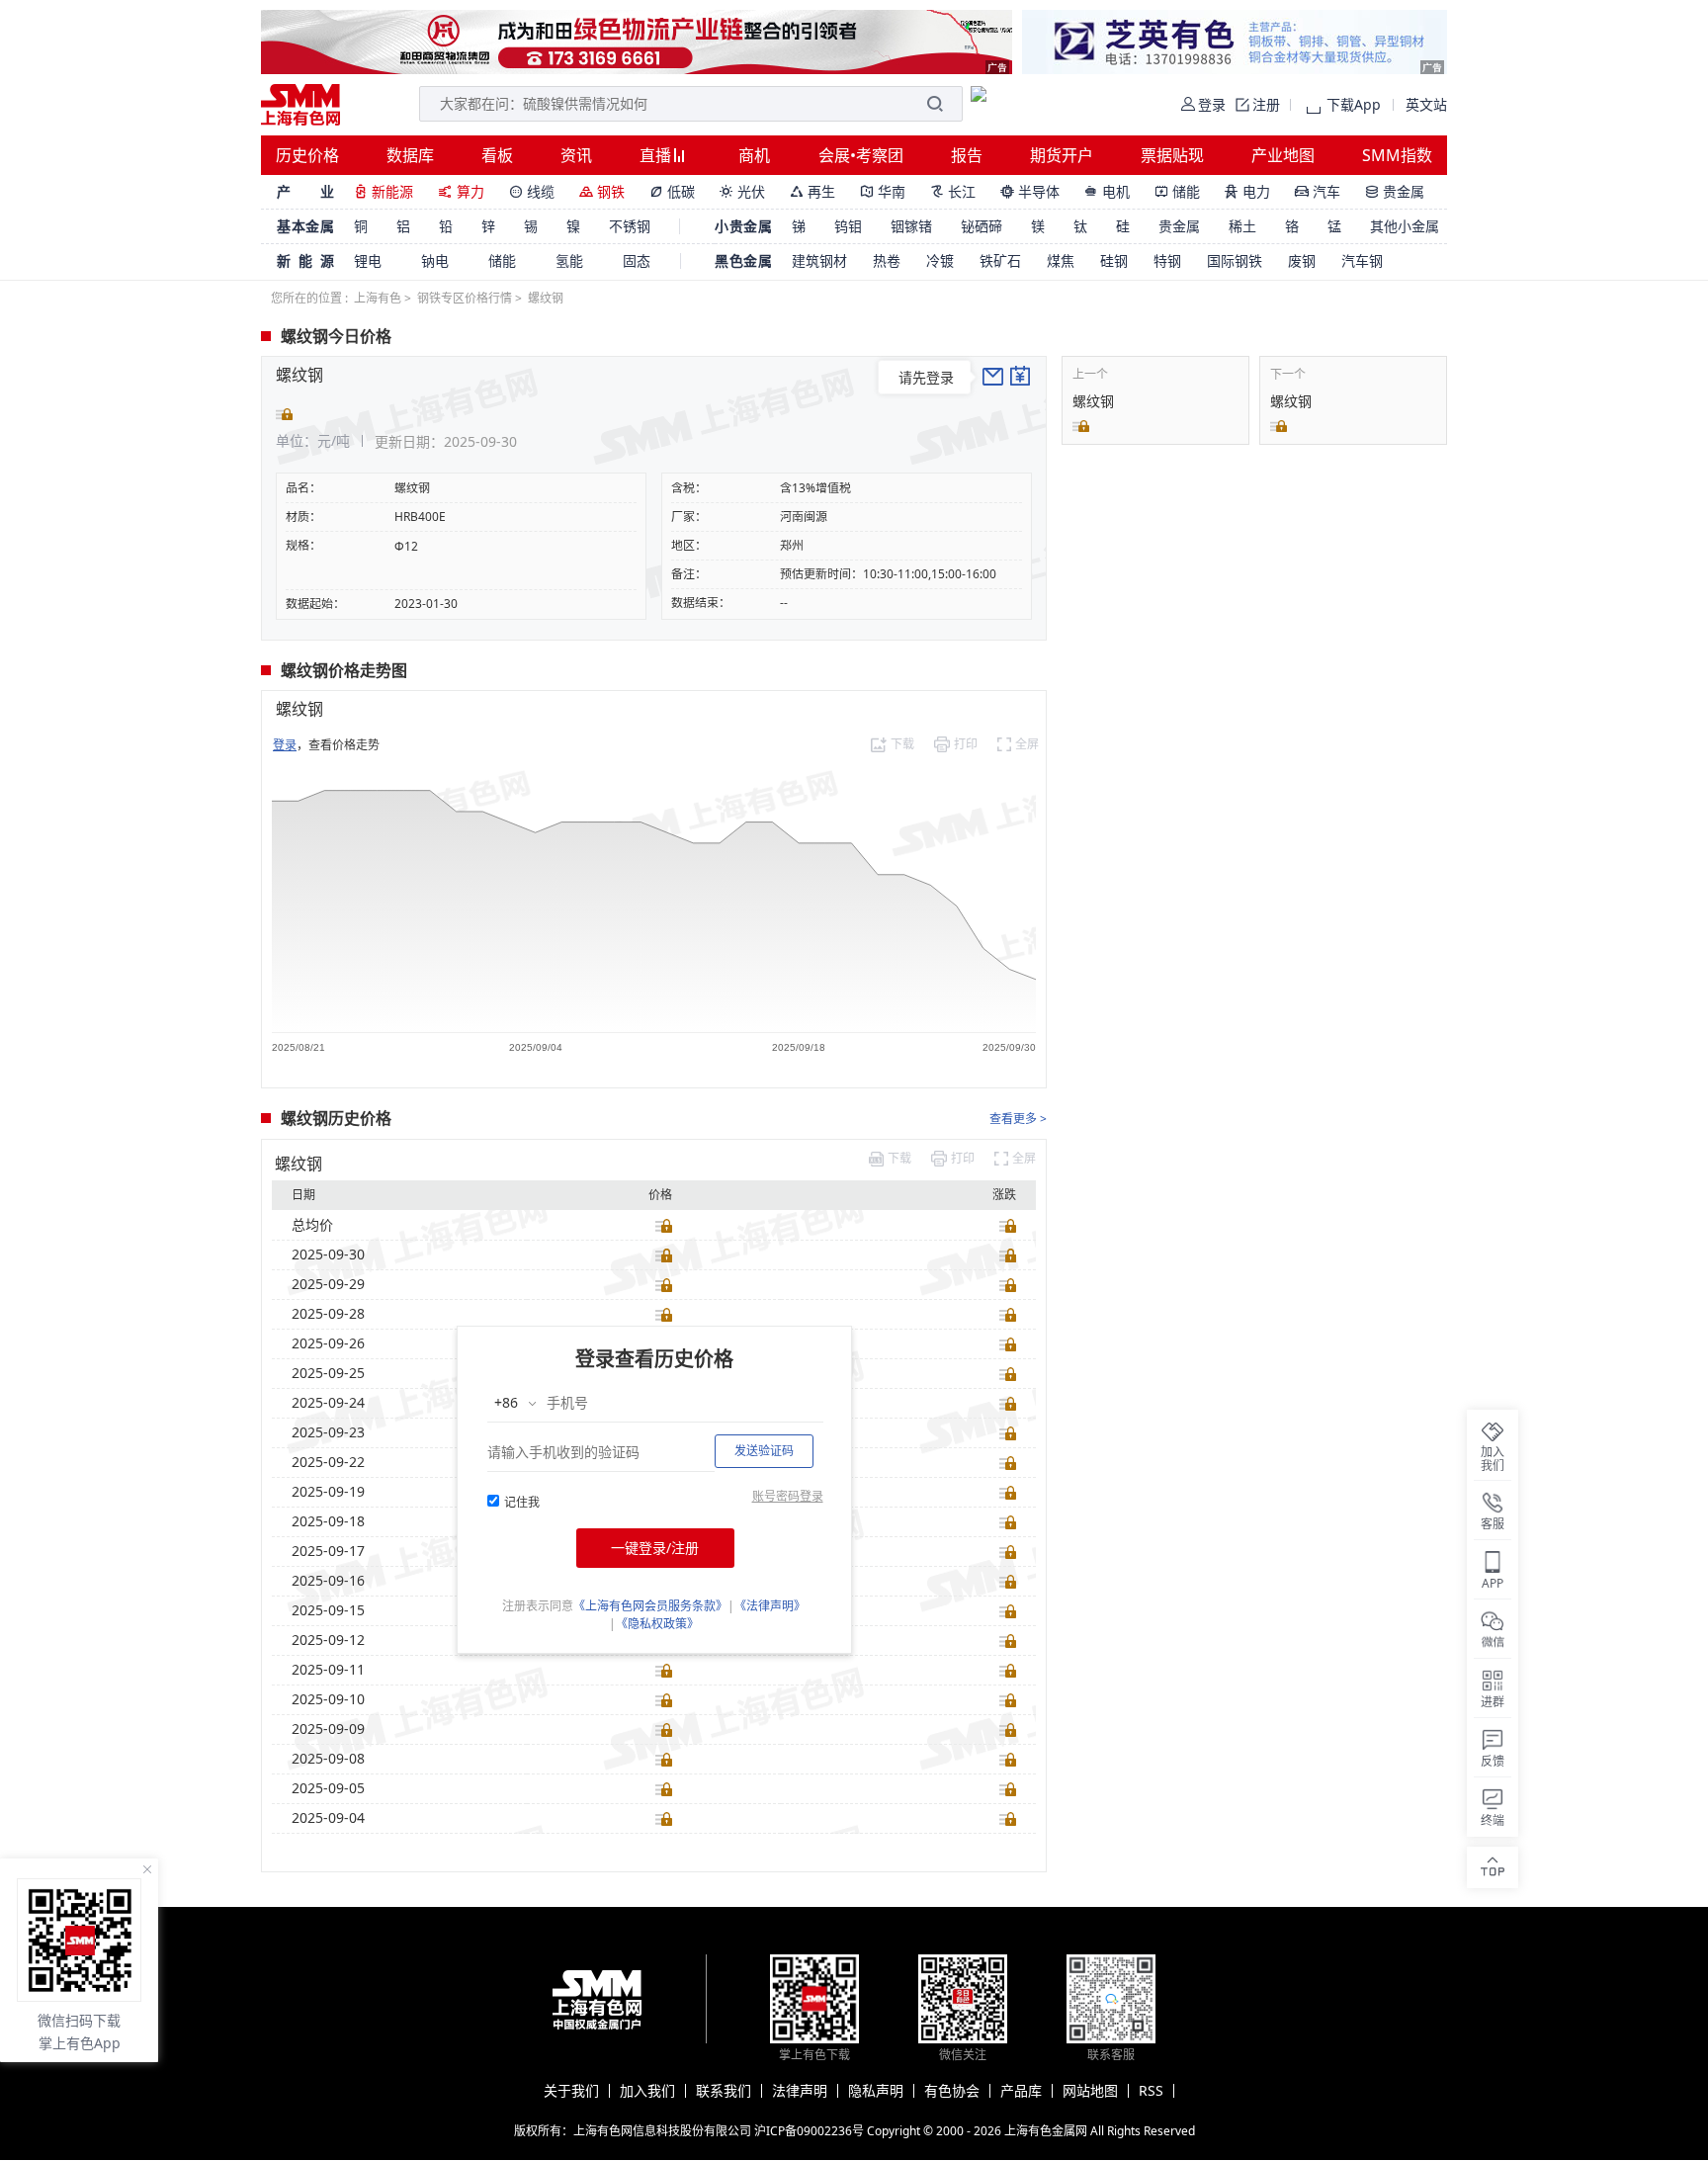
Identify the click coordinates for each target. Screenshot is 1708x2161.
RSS (1151, 2091)
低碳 (672, 191)
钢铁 (602, 191)
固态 (637, 260)
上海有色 (378, 298)
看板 (497, 155)
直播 (657, 155)
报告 (967, 155)
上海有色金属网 (1046, 2131)
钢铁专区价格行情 (465, 298)
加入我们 (647, 2091)
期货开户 (1062, 155)
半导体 (1030, 191)
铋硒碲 (982, 226)
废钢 (1302, 260)
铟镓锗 (911, 226)
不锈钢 (630, 226)
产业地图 (1283, 155)
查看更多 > (1018, 1119)
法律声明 (800, 2091)
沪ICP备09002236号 (809, 2131)
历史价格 (307, 155)
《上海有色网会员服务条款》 (650, 1606)
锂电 (368, 260)
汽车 (1318, 191)
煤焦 (1061, 260)
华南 (883, 191)
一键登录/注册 (655, 1548)
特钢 (1167, 260)
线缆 (532, 191)
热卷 (887, 260)
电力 (1247, 191)
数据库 (410, 155)
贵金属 (1395, 191)
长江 (953, 191)
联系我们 (724, 2091)
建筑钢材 (819, 260)
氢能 (569, 260)
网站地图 (1090, 2091)
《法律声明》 (770, 1606)
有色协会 (952, 2091)
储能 (1177, 191)
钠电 (435, 260)
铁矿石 (1000, 260)
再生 (812, 191)
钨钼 (848, 226)
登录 (285, 745)
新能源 (384, 191)
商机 (754, 155)
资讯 (576, 155)
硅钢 (1114, 260)
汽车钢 (1362, 260)
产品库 (1021, 2091)
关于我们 (571, 2091)
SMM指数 (1397, 155)
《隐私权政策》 (657, 1624)
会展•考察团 (861, 155)
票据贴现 (1172, 155)
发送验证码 (764, 1451)
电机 (1107, 191)
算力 (461, 191)
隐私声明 (876, 2091)
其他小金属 (1405, 226)
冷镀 (940, 260)
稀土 (1242, 226)
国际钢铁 (1235, 260)
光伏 (742, 191)
